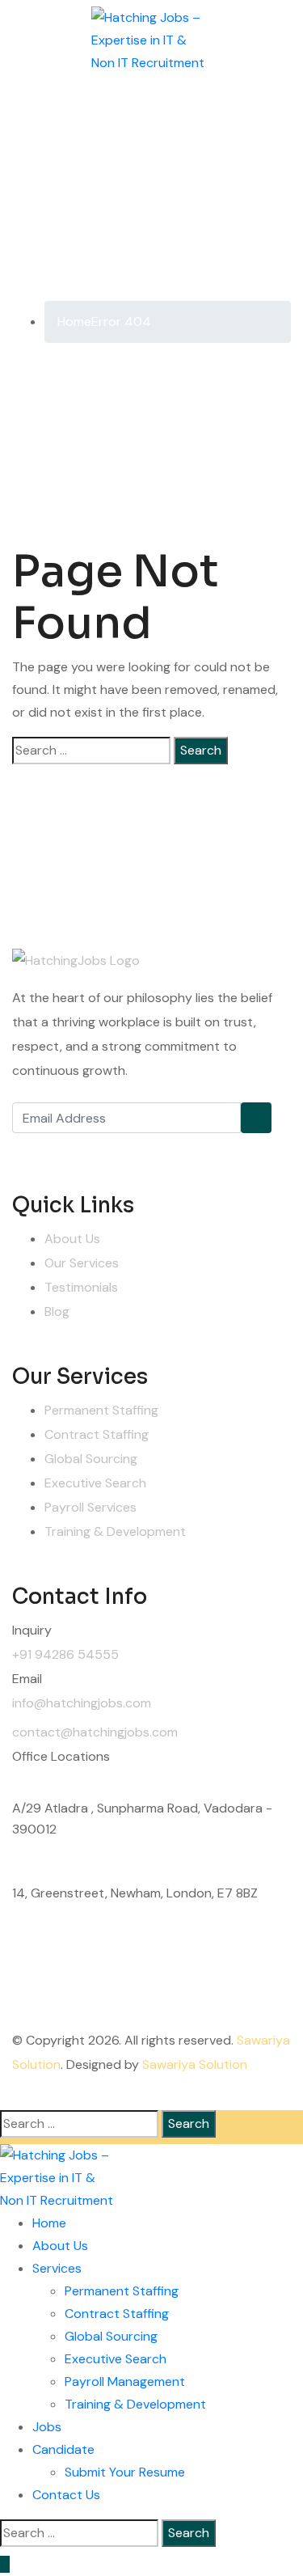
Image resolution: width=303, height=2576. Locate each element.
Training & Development (115, 1531)
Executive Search (95, 1483)
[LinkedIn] (137, 1149)
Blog (57, 1311)
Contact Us (66, 2495)
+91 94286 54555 (65, 1654)
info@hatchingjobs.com (82, 1703)
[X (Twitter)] (65, 1149)
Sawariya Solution (195, 2064)
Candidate (63, 2449)
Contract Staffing (97, 1434)
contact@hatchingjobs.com (95, 1732)
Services (57, 2268)
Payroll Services (90, 1507)
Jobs (47, 2427)
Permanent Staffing (101, 1410)
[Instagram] (101, 1149)
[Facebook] (28, 1149)
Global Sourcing (91, 1459)
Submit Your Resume (125, 2472)
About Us (72, 1239)
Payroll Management (125, 2381)
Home (49, 2223)
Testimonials (81, 1287)
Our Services (82, 1263)
